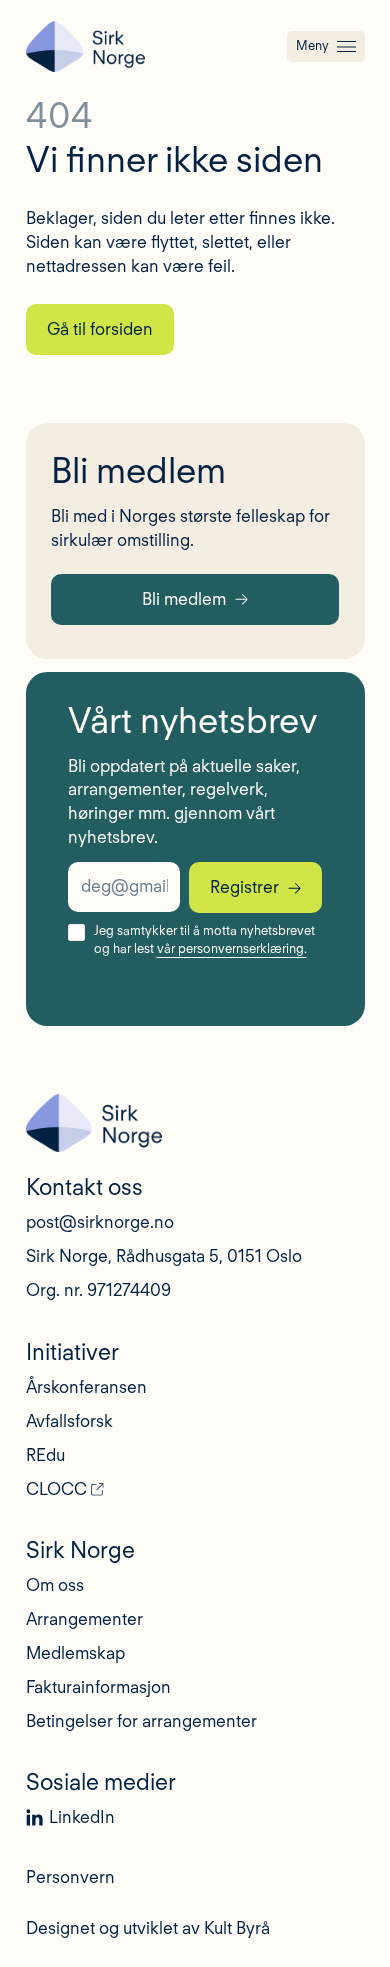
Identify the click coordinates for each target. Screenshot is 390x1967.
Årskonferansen (86, 1387)
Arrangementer (84, 1619)
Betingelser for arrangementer (141, 1721)
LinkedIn (82, 1817)
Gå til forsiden (100, 329)
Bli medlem (184, 599)
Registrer (244, 887)
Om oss (55, 1585)
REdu (45, 1455)
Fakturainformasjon (98, 1687)
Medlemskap (75, 1653)
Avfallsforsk (69, 1421)
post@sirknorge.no (100, 1222)
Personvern (70, 1877)
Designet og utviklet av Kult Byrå (148, 1928)
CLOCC (56, 1489)
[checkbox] (76, 932)
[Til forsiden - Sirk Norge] (85, 46)
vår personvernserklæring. (232, 948)
